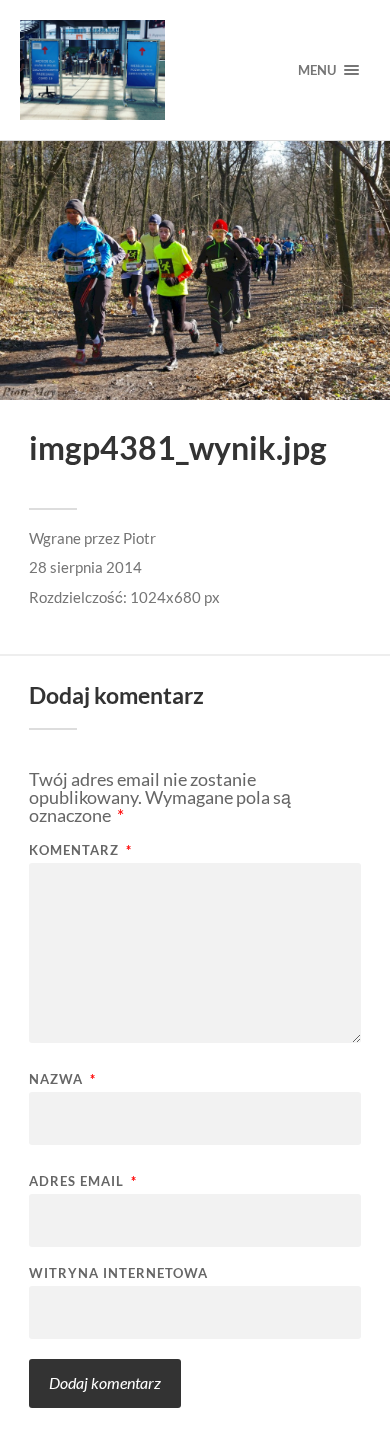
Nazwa (62, 1079)
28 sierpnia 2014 (85, 567)
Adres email (83, 1181)
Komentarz (80, 850)
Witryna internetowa (118, 1273)
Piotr (139, 538)
